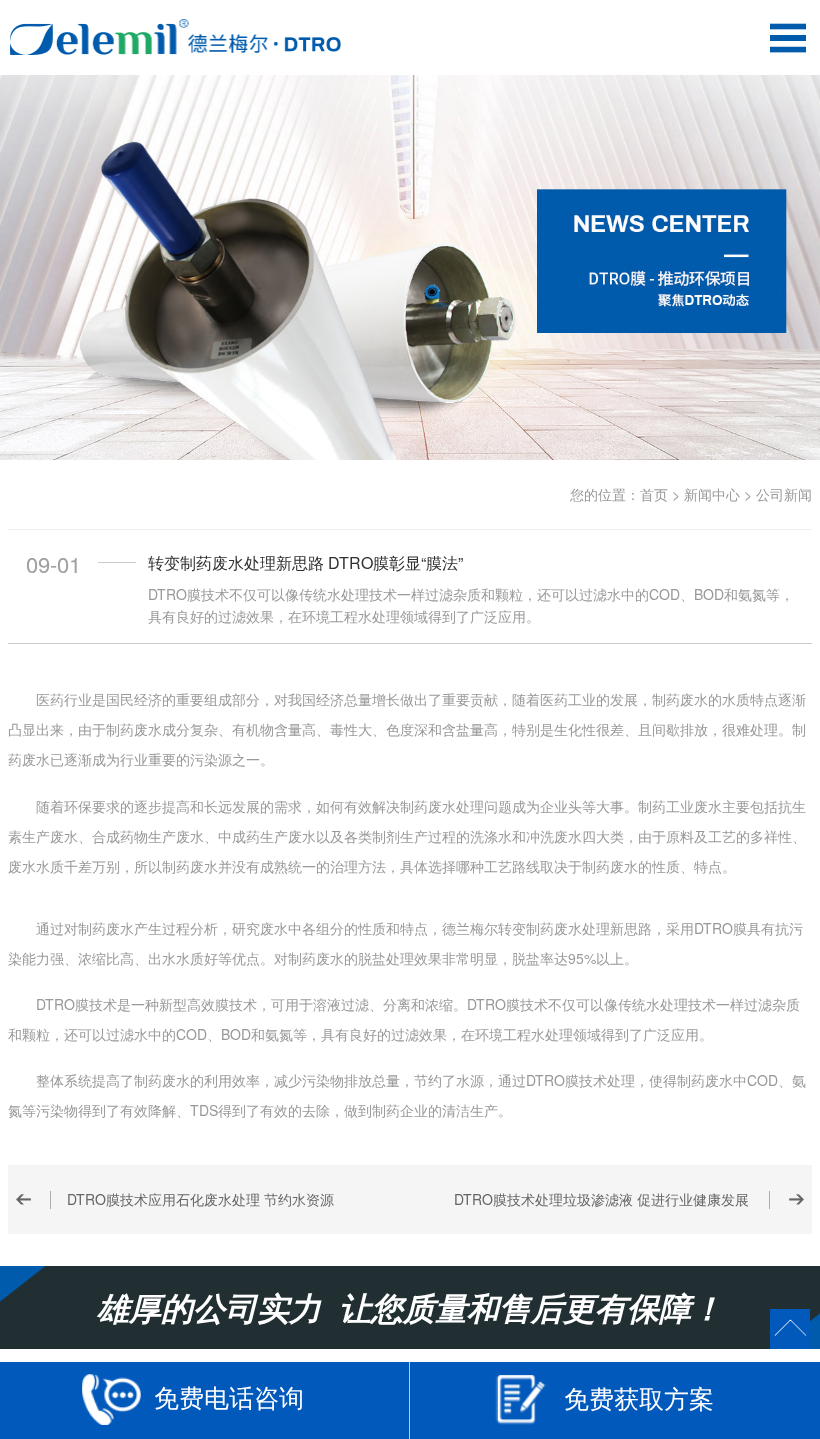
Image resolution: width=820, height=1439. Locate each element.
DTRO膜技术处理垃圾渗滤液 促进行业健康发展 (601, 1199)
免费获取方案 (639, 1397)
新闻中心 (712, 494)
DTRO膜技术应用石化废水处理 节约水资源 (200, 1199)
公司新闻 (784, 494)
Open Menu (787, 37)
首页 (654, 494)
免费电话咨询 (229, 1396)
